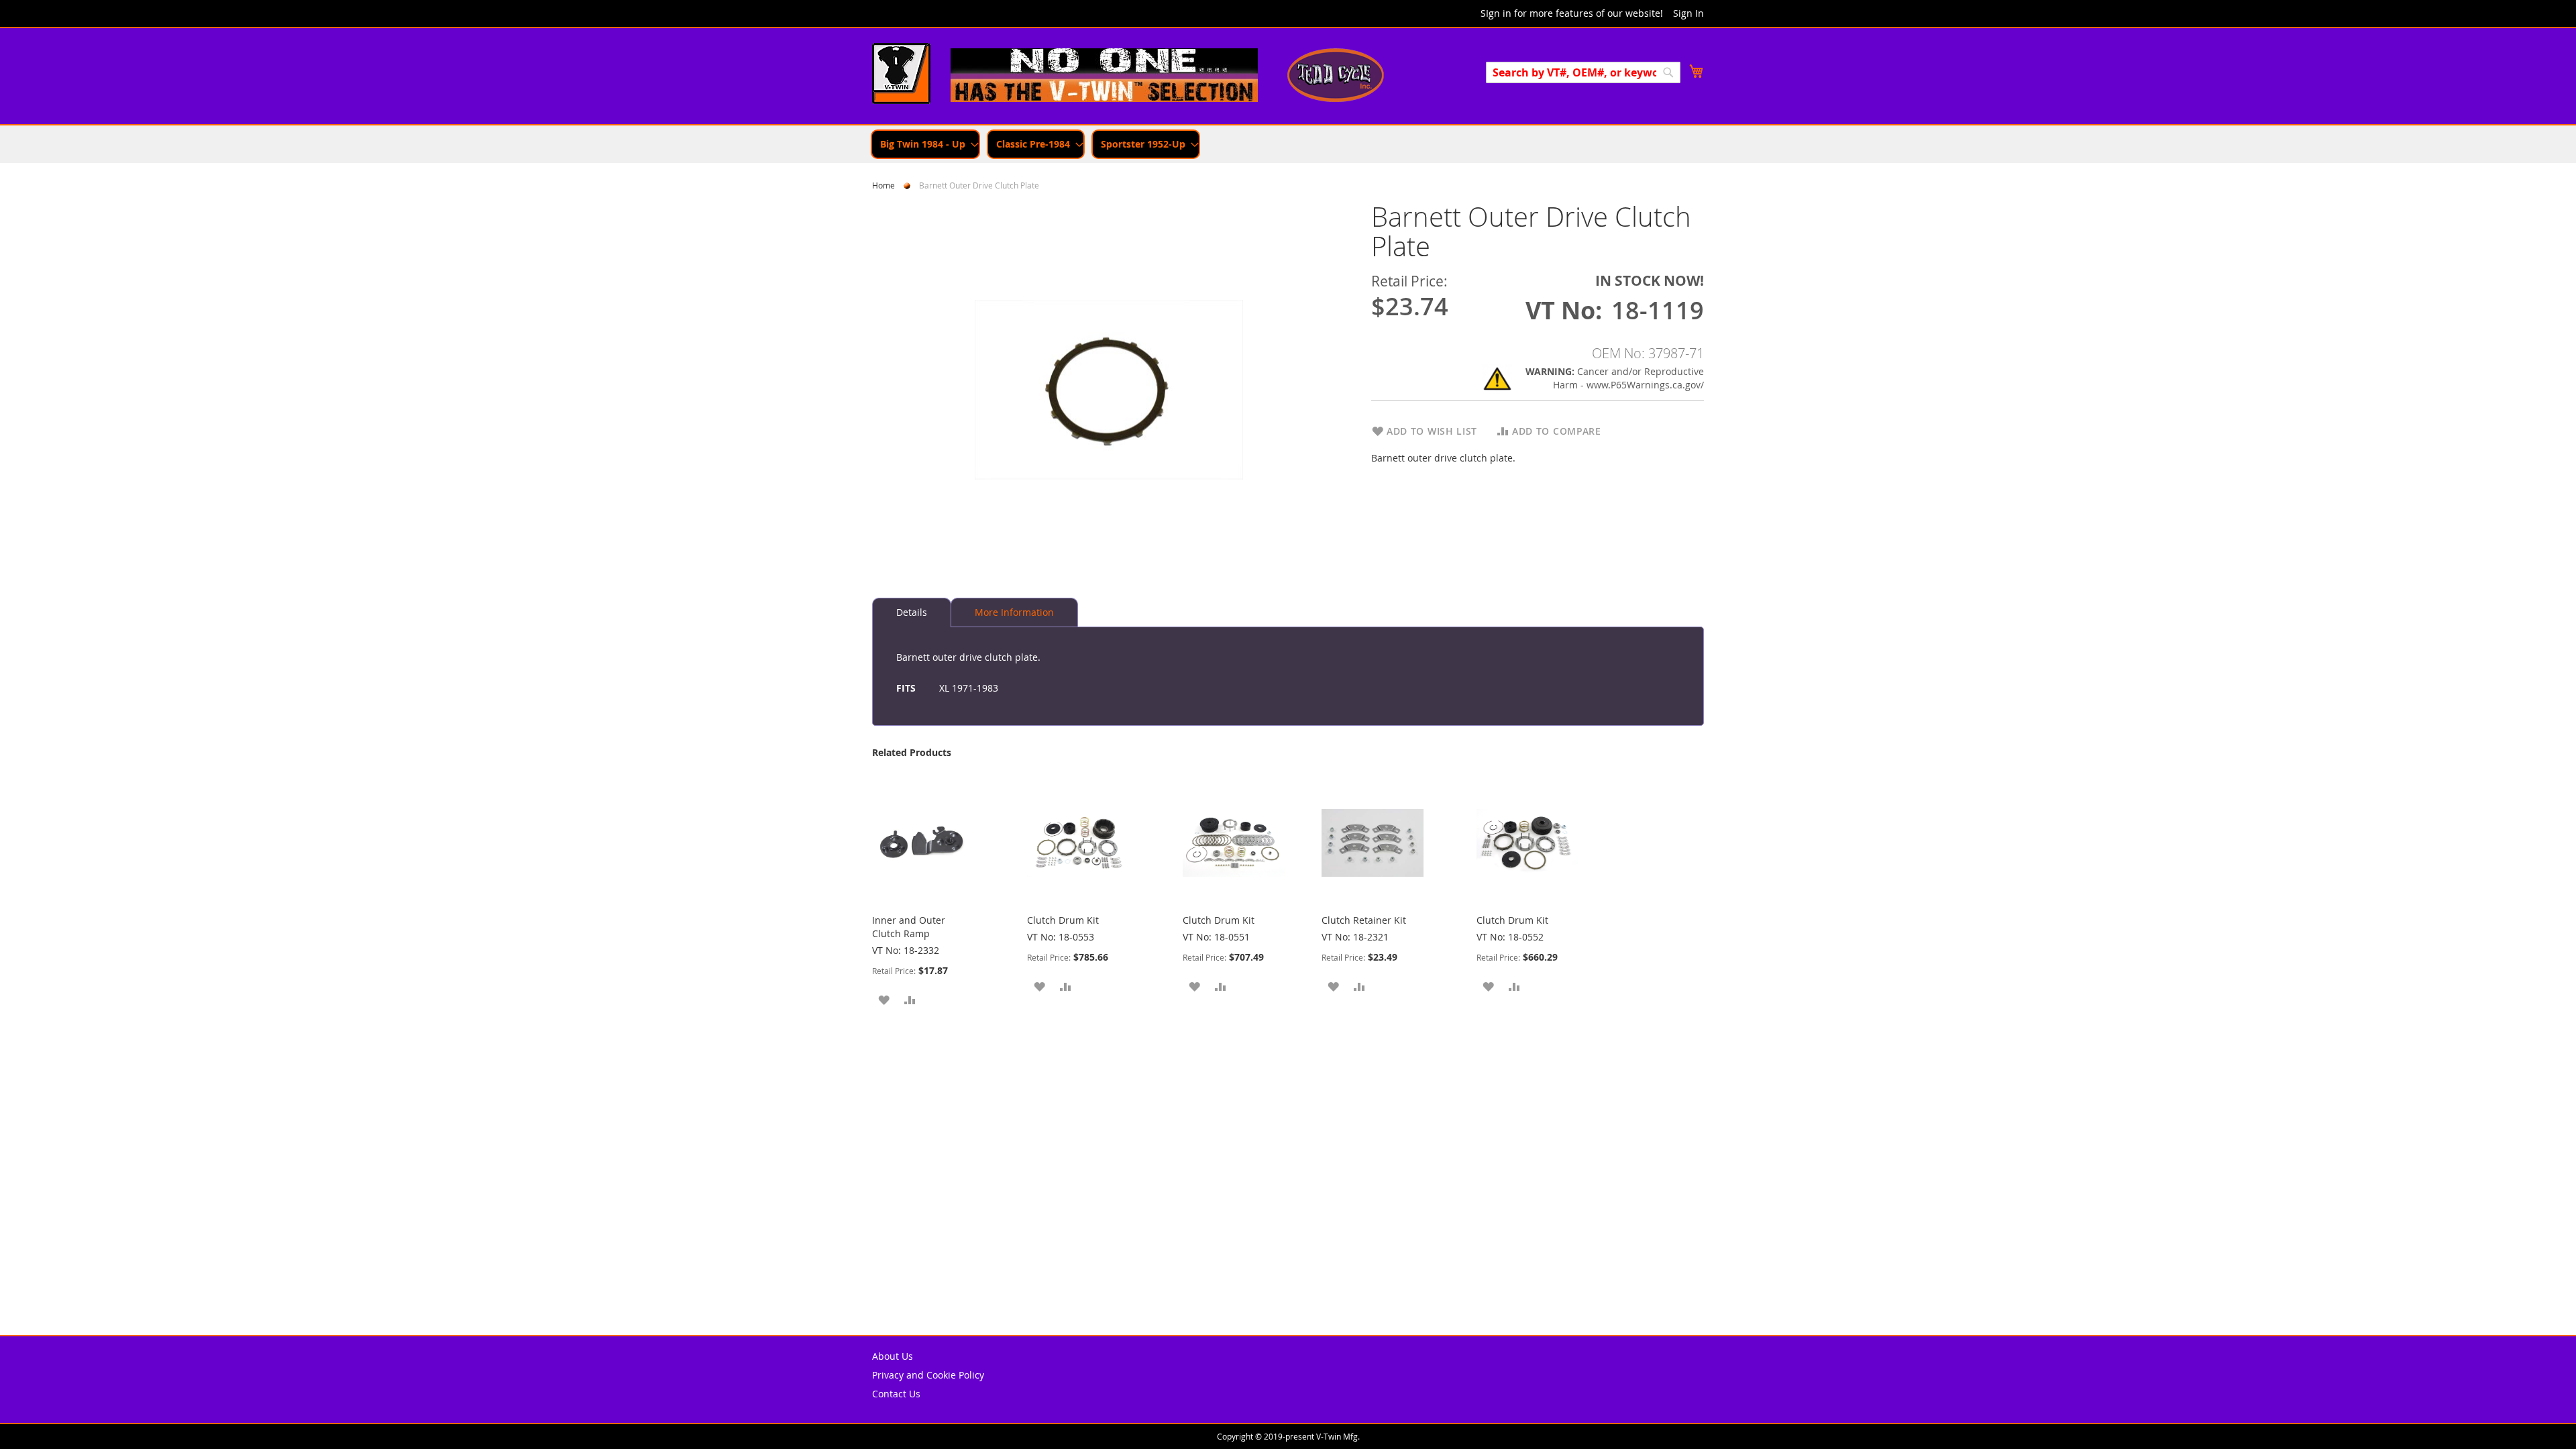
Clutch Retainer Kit (1364, 920)
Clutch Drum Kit (1063, 920)
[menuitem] (925, 144)
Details (912, 612)
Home (883, 185)
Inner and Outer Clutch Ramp (909, 927)
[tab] (912, 612)
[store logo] (901, 75)
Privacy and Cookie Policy (928, 1375)
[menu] (1288, 144)
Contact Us (896, 1394)
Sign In (1688, 13)
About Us (893, 1356)
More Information (1014, 612)
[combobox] (1583, 72)
